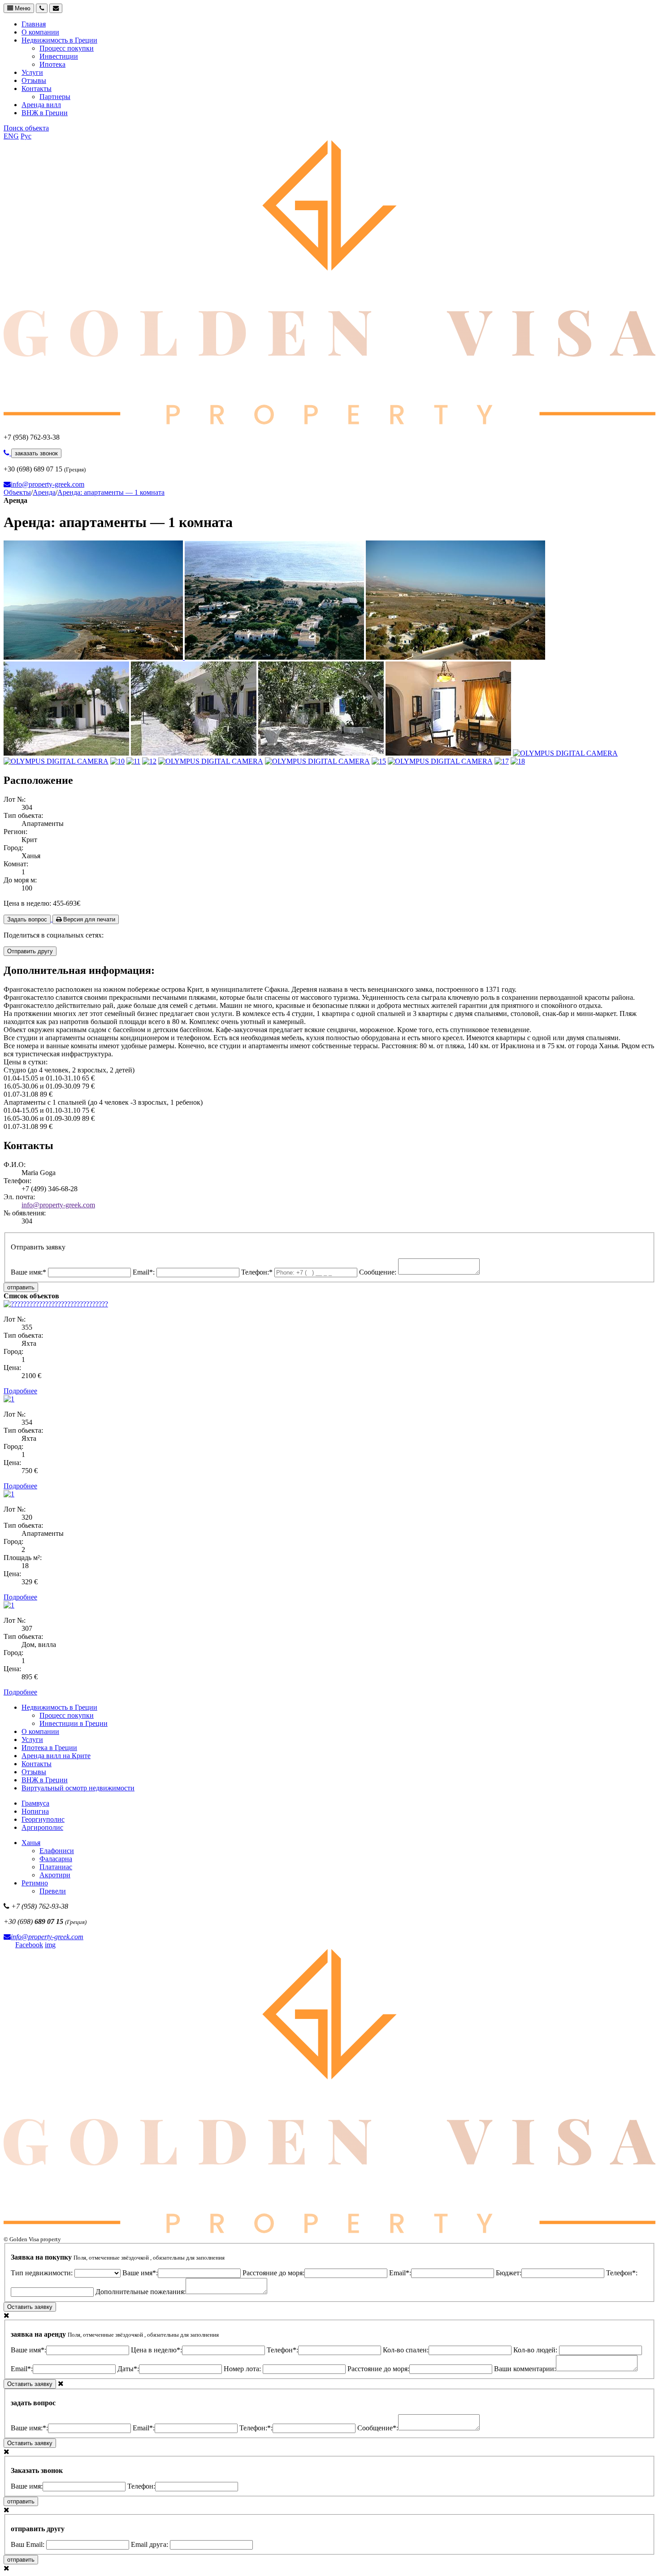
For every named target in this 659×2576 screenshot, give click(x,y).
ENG (11, 136)
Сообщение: (379, 1272)
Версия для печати (88, 919)
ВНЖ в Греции (45, 113)
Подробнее (20, 1391)
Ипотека (52, 64)
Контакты (37, 89)
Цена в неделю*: (156, 2350)
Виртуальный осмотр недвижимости (78, 1788)
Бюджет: (509, 2273)
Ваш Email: (28, 2544)
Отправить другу (30, 951)
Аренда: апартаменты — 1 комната (111, 492)
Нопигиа (35, 1811)
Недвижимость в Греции (59, 40)
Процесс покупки (67, 48)
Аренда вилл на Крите (56, 1756)
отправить (21, 1287)
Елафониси (57, 1851)
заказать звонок (36, 453)
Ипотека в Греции (49, 1748)
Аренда (44, 492)
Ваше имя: (27, 2486)
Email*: (145, 1272)
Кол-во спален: (406, 2350)
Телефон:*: (256, 2428)
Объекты (17, 492)
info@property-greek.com (48, 484)
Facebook (29, 1945)
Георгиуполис (43, 1819)
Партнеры (55, 97)
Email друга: (150, 2544)
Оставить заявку (30, 2307)
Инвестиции (59, 56)
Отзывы (34, 80)
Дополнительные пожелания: (141, 2292)
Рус (26, 136)
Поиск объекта (26, 128)
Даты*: (128, 2369)
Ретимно (35, 1883)
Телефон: (141, 2486)
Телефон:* (258, 1272)
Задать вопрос (27, 919)
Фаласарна (56, 1859)
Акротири (55, 1875)
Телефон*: (282, 2350)
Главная (34, 24)
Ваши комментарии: (525, 2369)
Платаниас (56, 1867)
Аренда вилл (41, 105)
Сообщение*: (378, 2428)
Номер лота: (243, 2369)
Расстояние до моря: (273, 2273)
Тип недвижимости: (43, 2273)
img (50, 1945)
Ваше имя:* (29, 1272)
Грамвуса (35, 1803)
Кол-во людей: (536, 2350)
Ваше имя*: (140, 2273)
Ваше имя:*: (29, 2428)
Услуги (32, 72)
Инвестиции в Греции (74, 1723)
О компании (40, 32)
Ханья (31, 1843)
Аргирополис (42, 1827)
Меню (22, 8)
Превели (53, 1891)
